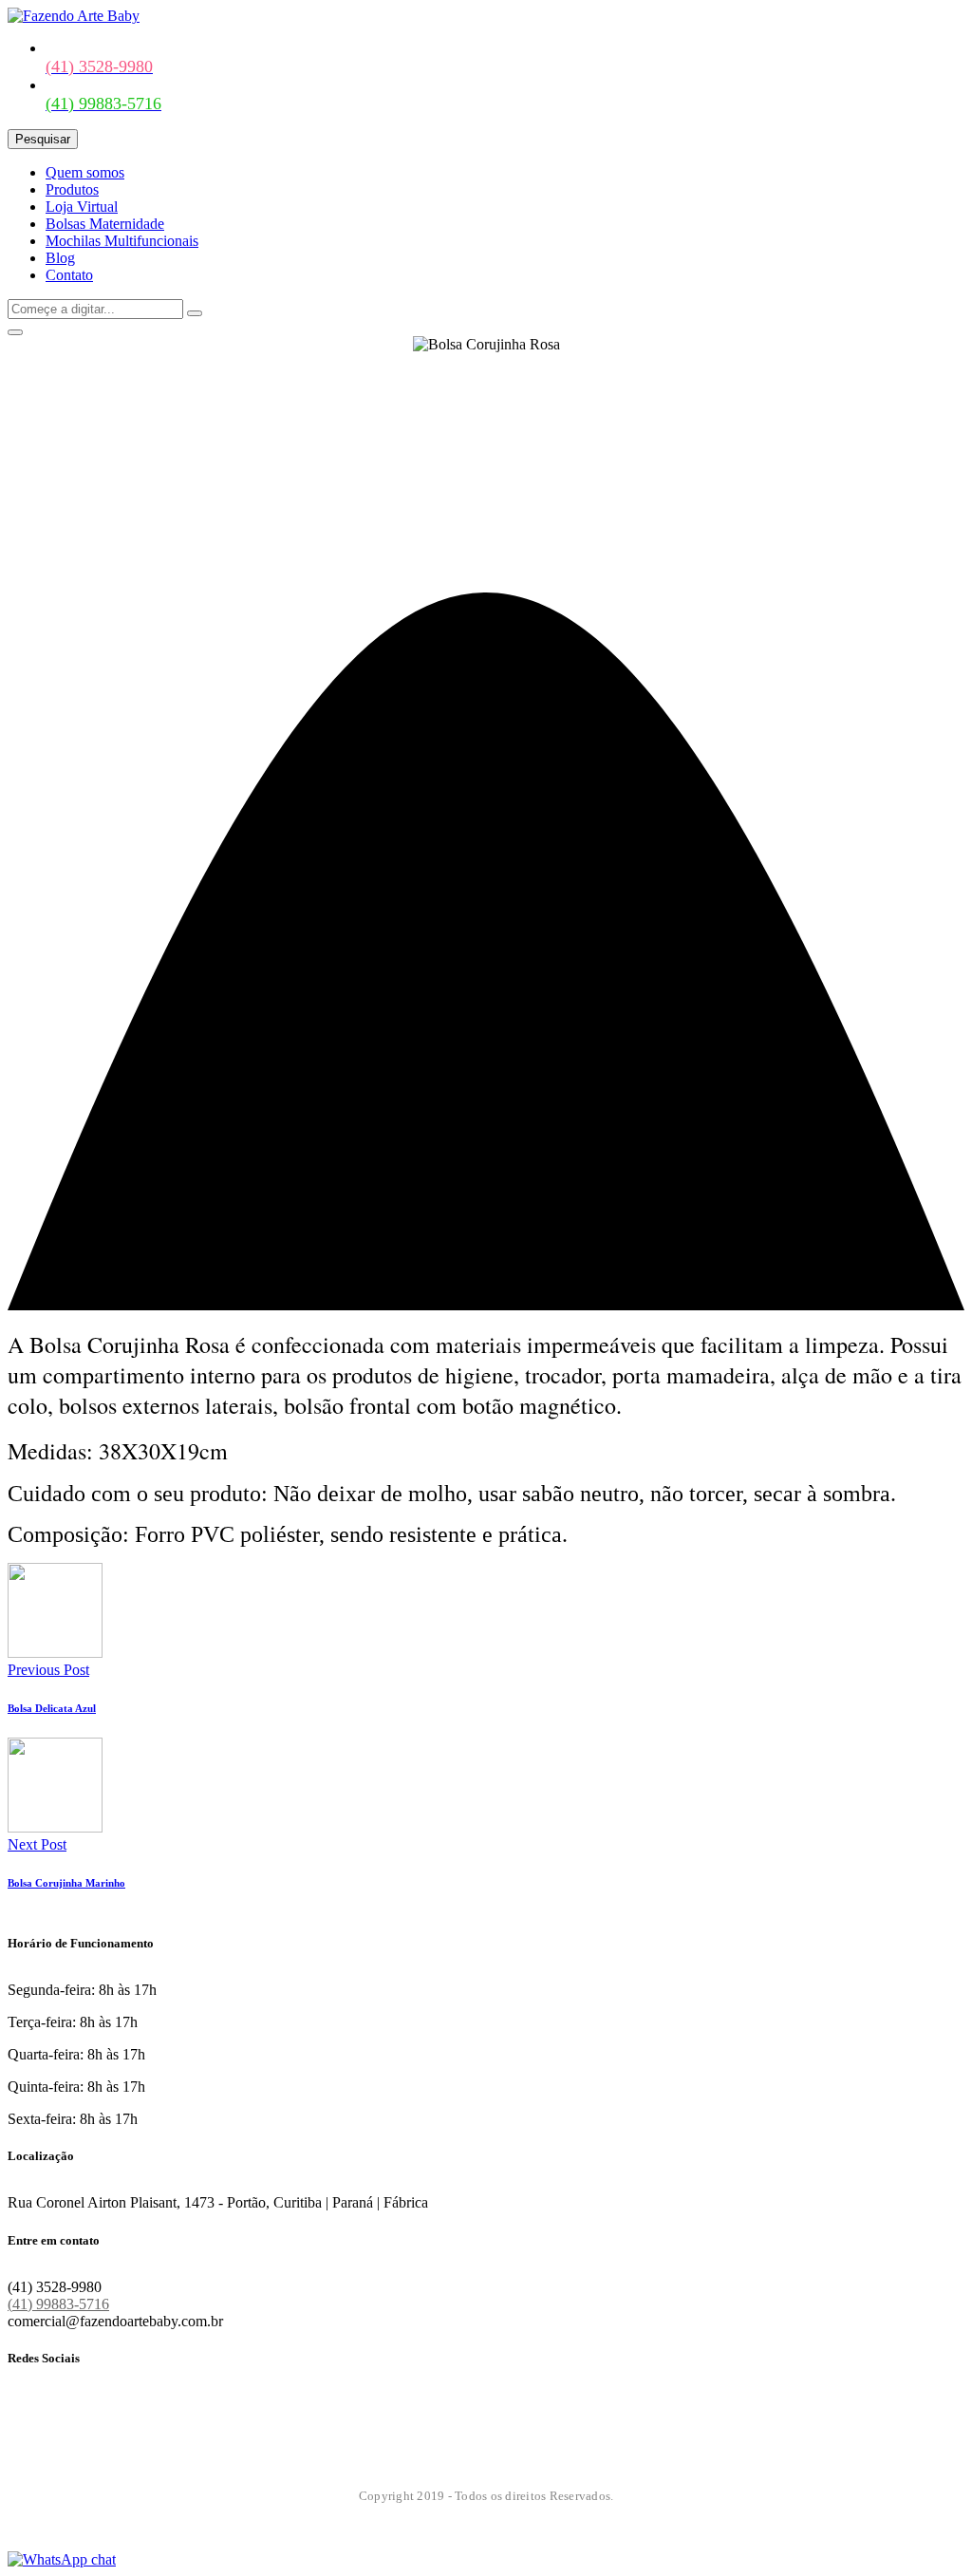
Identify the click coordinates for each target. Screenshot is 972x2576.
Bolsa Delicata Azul (52, 1708)
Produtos (72, 189)
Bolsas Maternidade (105, 224)
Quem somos (85, 172)
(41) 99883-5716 (58, 2304)
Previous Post (48, 1670)
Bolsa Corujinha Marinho (66, 1883)
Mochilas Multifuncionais (122, 241)
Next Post (37, 1844)
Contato (69, 275)
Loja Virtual (82, 207)
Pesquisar (43, 139)
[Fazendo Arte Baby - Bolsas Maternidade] (74, 16)
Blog (60, 258)
